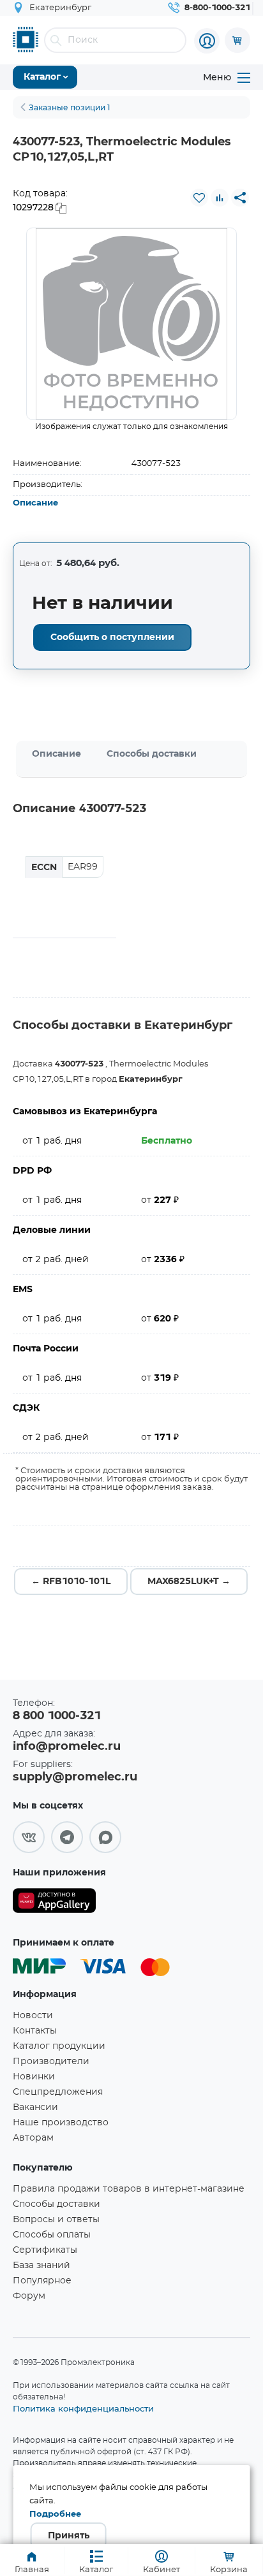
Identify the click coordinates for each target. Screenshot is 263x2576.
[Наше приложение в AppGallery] (54, 1903)
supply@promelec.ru (75, 1777)
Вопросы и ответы (56, 2220)
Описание (35, 503)
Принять (69, 2536)
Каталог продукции (59, 2046)
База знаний (41, 2266)
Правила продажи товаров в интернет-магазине (129, 2189)
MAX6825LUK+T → (189, 1582)
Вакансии (35, 2107)
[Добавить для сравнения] (220, 198)
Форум (29, 2296)
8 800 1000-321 (57, 1716)
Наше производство (61, 2123)
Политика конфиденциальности (83, 2408)
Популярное (42, 2281)
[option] (131, 324)
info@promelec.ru (67, 1747)
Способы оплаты (52, 2235)
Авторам (33, 2138)
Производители (51, 2062)
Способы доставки (152, 754)
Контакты (35, 2031)
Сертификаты (45, 2250)
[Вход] (207, 41)
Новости (33, 2016)
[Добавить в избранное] (199, 198)
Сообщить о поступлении (112, 637)
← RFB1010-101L (71, 1582)
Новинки (34, 2077)
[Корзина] (237, 40)
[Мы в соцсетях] (29, 1837)
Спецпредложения (58, 2092)
